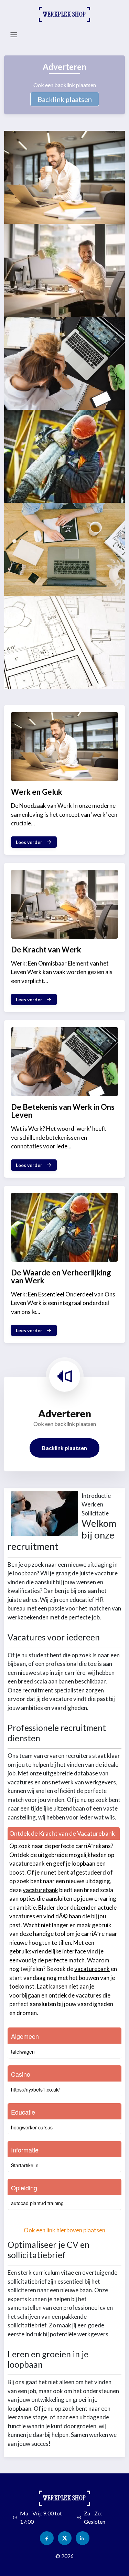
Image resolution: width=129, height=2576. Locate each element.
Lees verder (29, 842)
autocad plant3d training (37, 2203)
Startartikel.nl (25, 2165)
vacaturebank (27, 1863)
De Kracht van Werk (46, 950)
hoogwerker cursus (32, 2127)
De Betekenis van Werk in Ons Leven (63, 1111)
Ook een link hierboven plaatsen (64, 2230)
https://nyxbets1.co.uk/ (35, 2089)
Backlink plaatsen (65, 99)
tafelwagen (23, 2052)
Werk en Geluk (37, 792)
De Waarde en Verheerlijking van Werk (61, 1276)
